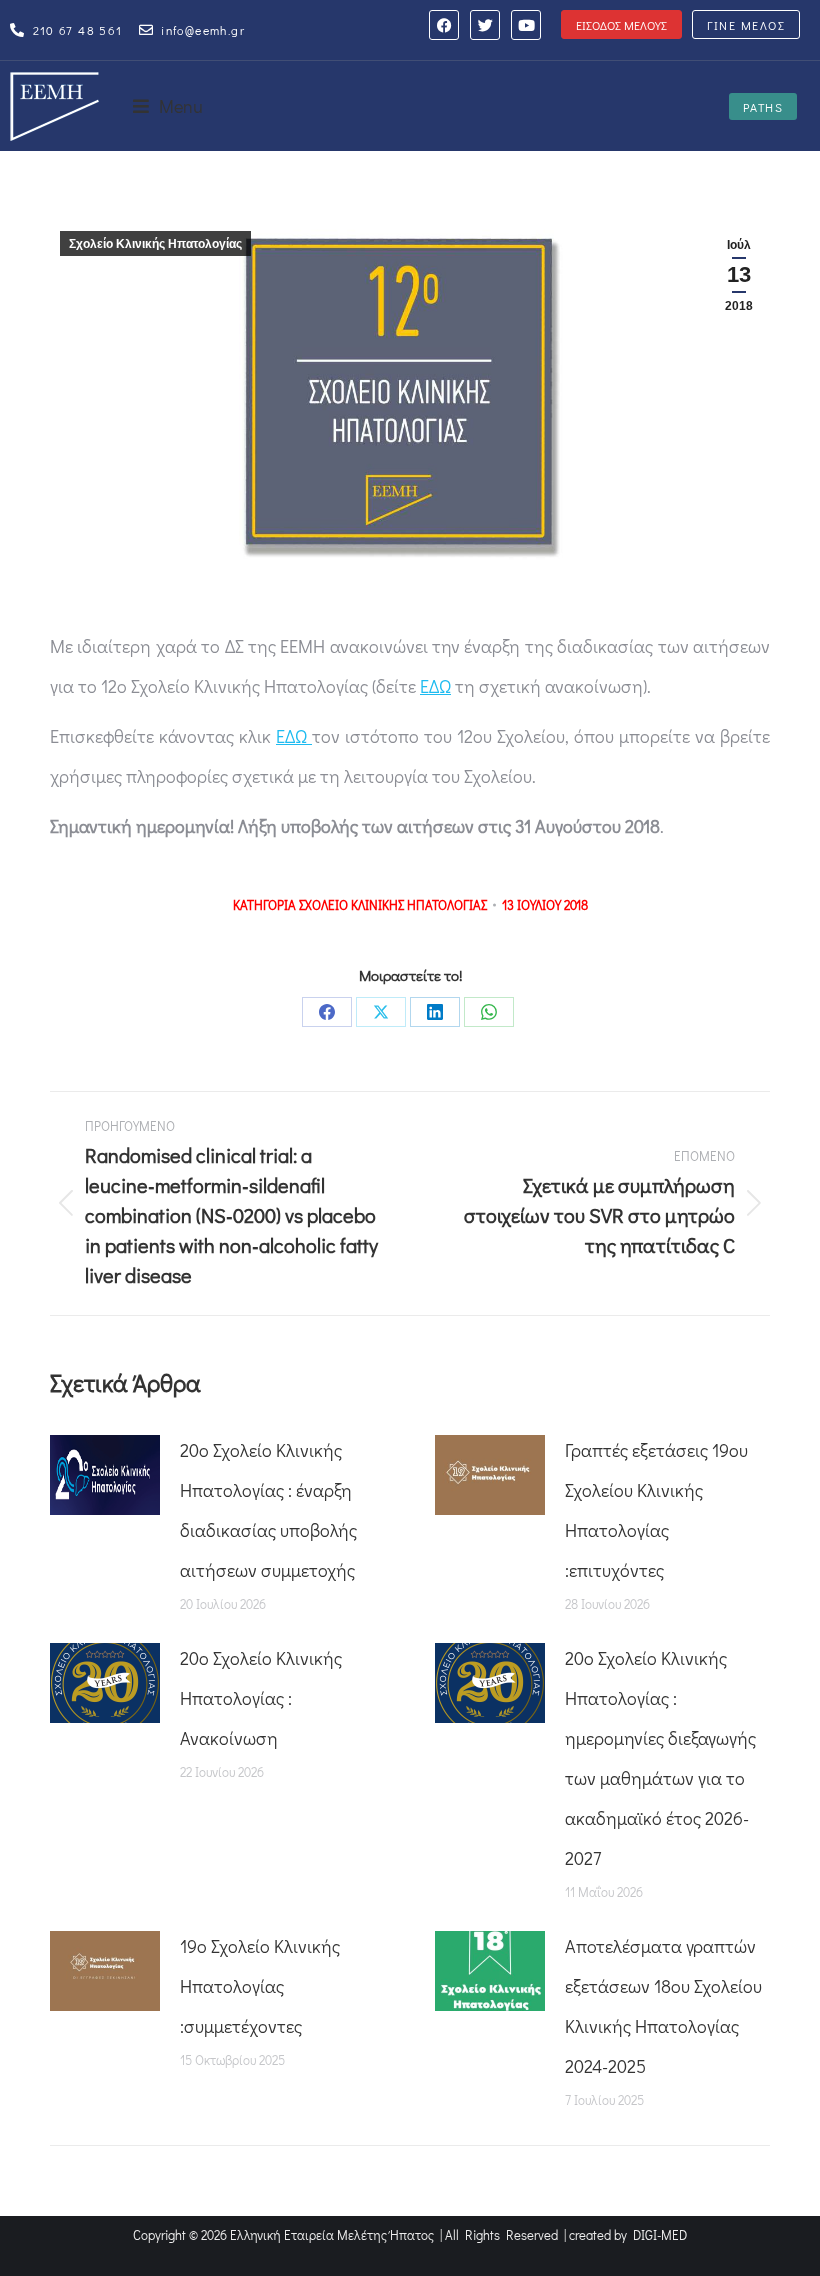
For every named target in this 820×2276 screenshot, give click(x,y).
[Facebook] (444, 25)
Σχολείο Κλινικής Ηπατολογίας (155, 244)
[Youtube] (526, 25)
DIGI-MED (660, 2234)
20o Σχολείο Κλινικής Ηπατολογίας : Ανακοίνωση (261, 1698)
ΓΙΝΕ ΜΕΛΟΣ (746, 25)
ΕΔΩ (435, 686)
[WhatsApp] (489, 1012)
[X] (381, 1012)
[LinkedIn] (435, 1012)
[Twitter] (485, 25)
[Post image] (105, 1475)
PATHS (763, 107)
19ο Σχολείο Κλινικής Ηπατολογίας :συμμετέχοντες (260, 1986)
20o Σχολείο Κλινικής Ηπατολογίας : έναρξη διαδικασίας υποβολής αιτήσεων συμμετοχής (268, 1510)
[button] (168, 106)
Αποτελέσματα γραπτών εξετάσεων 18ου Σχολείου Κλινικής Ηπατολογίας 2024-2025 (663, 2006)
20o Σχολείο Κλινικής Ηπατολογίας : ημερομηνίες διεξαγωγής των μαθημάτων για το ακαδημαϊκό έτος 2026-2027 (660, 1758)
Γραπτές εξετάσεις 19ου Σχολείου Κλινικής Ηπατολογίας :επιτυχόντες (656, 1510)
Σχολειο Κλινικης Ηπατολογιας (393, 904)
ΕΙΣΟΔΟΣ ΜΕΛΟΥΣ (621, 25)
